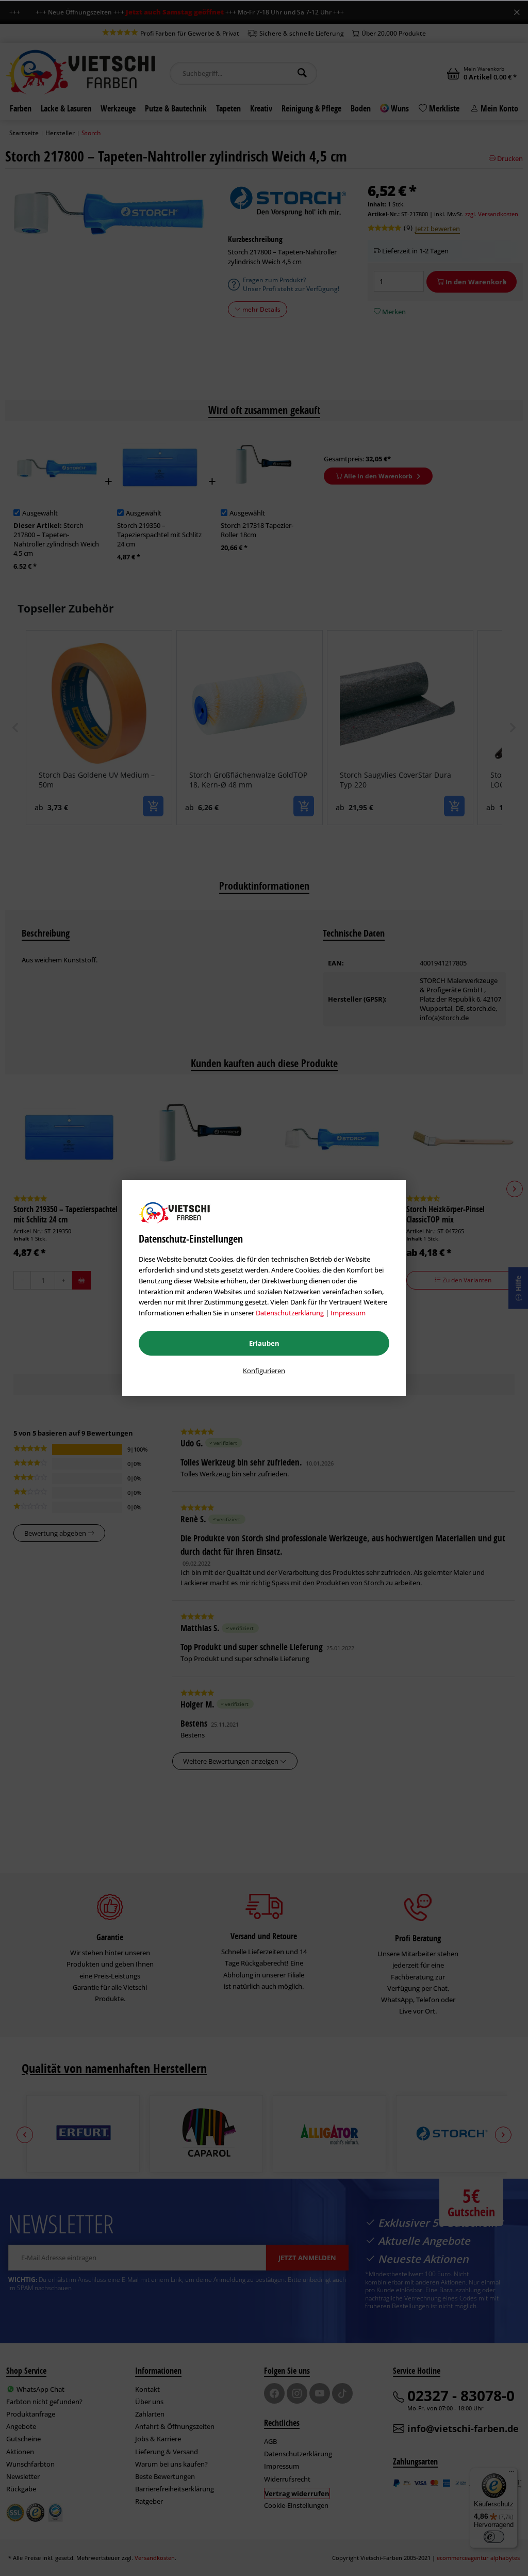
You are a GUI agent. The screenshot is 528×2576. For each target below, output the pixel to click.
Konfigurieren (264, 1371)
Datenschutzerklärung (290, 1313)
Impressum (348, 1313)
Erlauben (264, 1343)
